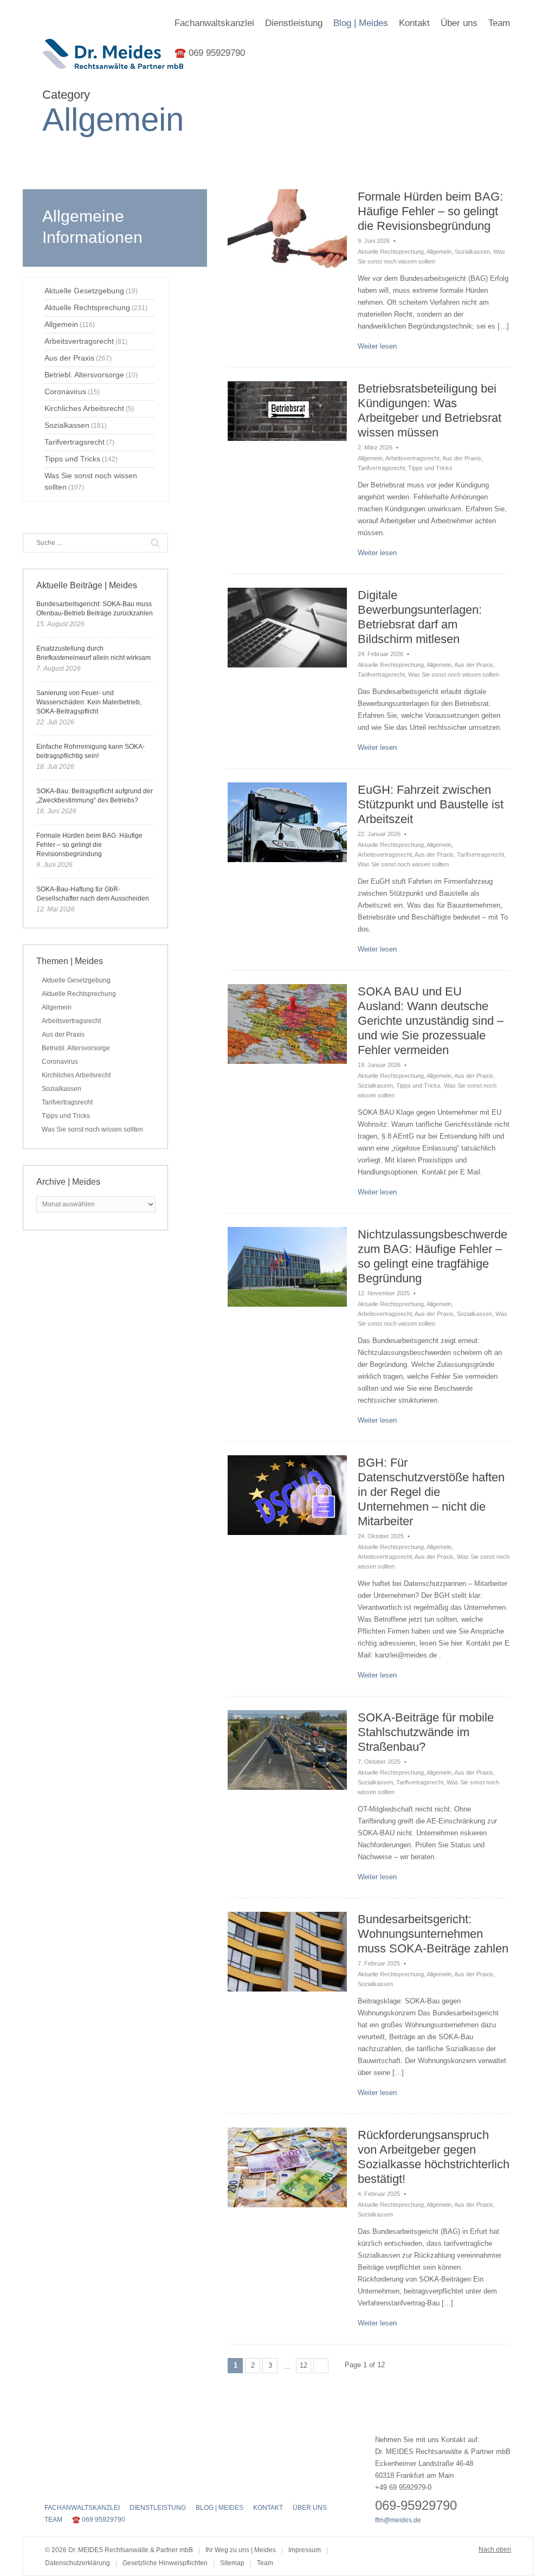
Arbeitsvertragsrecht (412, 458)
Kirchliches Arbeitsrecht (76, 1075)
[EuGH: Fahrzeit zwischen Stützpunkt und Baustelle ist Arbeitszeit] (287, 822)
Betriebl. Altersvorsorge (76, 1048)
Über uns (459, 23)
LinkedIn (89, 2485)
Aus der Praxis (462, 458)
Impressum (305, 2550)
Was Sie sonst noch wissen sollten (454, 674)
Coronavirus (60, 1062)
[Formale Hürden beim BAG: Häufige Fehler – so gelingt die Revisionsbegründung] (287, 229)
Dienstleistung (294, 23)
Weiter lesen (377, 346)
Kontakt (414, 23)
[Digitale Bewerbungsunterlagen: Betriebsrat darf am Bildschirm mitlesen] (287, 628)
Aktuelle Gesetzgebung (76, 980)
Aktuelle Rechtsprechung (391, 252)
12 (304, 2365)
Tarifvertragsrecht (381, 468)
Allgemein (439, 252)
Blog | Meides (361, 23)
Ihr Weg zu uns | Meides (241, 2550)
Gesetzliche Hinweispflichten (165, 2563)
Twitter (70, 2485)
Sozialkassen (472, 252)
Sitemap (232, 2563)
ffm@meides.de (398, 2520)
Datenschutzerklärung (78, 2563)
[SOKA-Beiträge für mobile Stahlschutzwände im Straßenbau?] (287, 1750)
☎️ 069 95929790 (210, 53)
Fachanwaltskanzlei (214, 23)
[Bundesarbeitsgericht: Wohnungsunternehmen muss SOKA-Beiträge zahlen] (287, 1952)
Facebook (51, 2485)
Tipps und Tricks (430, 468)
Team (499, 23)
